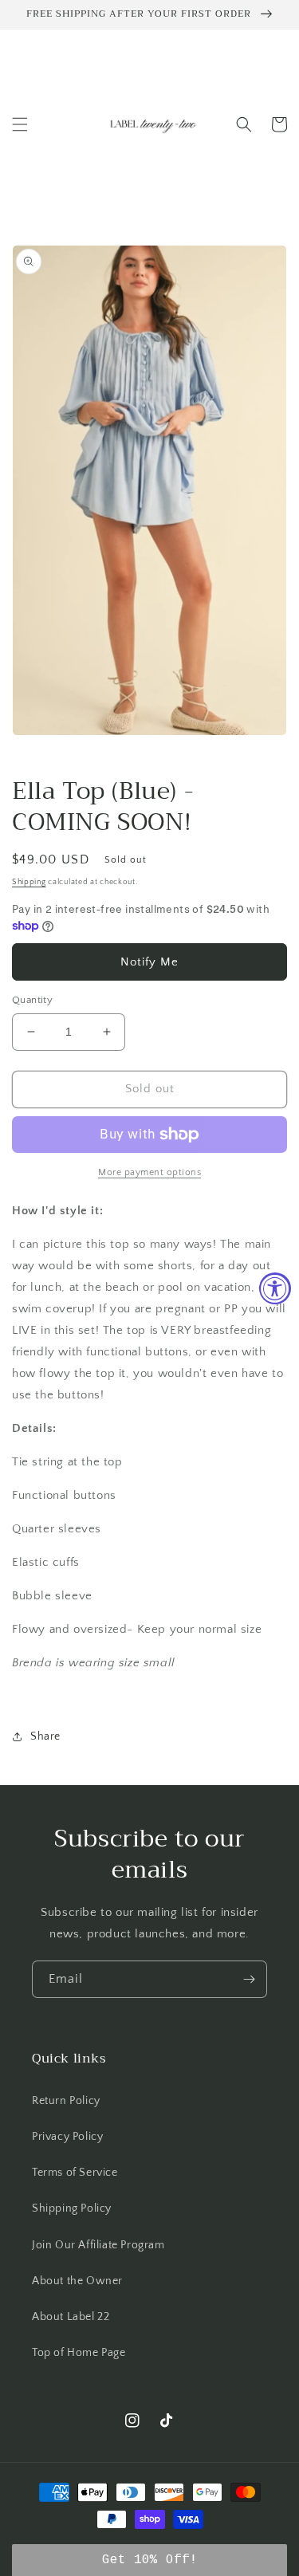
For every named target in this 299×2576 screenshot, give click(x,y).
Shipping (29, 882)
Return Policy (66, 2101)
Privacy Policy (67, 2137)
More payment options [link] (149, 1172)
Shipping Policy (72, 2208)
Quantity (32, 1000)
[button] (20, 124)
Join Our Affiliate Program (98, 2245)
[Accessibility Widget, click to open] (275, 1288)
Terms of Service (75, 2173)
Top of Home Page (79, 2353)
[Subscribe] (249, 1979)
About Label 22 (71, 2317)
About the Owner (77, 2281)
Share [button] (45, 1736)
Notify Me (149, 962)
